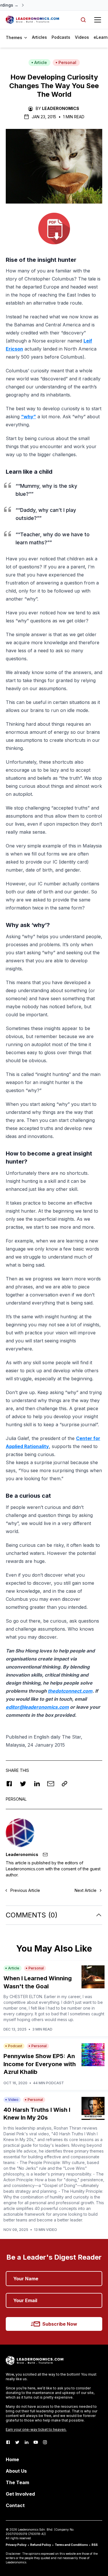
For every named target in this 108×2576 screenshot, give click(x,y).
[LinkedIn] (26, 2442)
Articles (39, 37)
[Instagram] (45, 2442)
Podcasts (61, 37)
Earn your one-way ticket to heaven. (36, 2429)
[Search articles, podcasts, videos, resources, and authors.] (83, 20)
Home (12, 2459)
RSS (95, 2545)
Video (13, 2100)
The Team (17, 2482)
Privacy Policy (16, 2545)
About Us (16, 2471)
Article (41, 62)
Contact (15, 2505)
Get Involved (20, 2494)
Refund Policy (41, 2545)
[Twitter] (17, 2442)
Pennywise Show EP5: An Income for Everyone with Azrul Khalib (40, 2064)
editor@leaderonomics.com (37, 1707)
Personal (67, 62)
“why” (29, 417)
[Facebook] (8, 2442)
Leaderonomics (61, 108)
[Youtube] (36, 2442)
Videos (82, 37)
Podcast (15, 2046)
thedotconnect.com (70, 1691)
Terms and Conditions (71, 2545)
